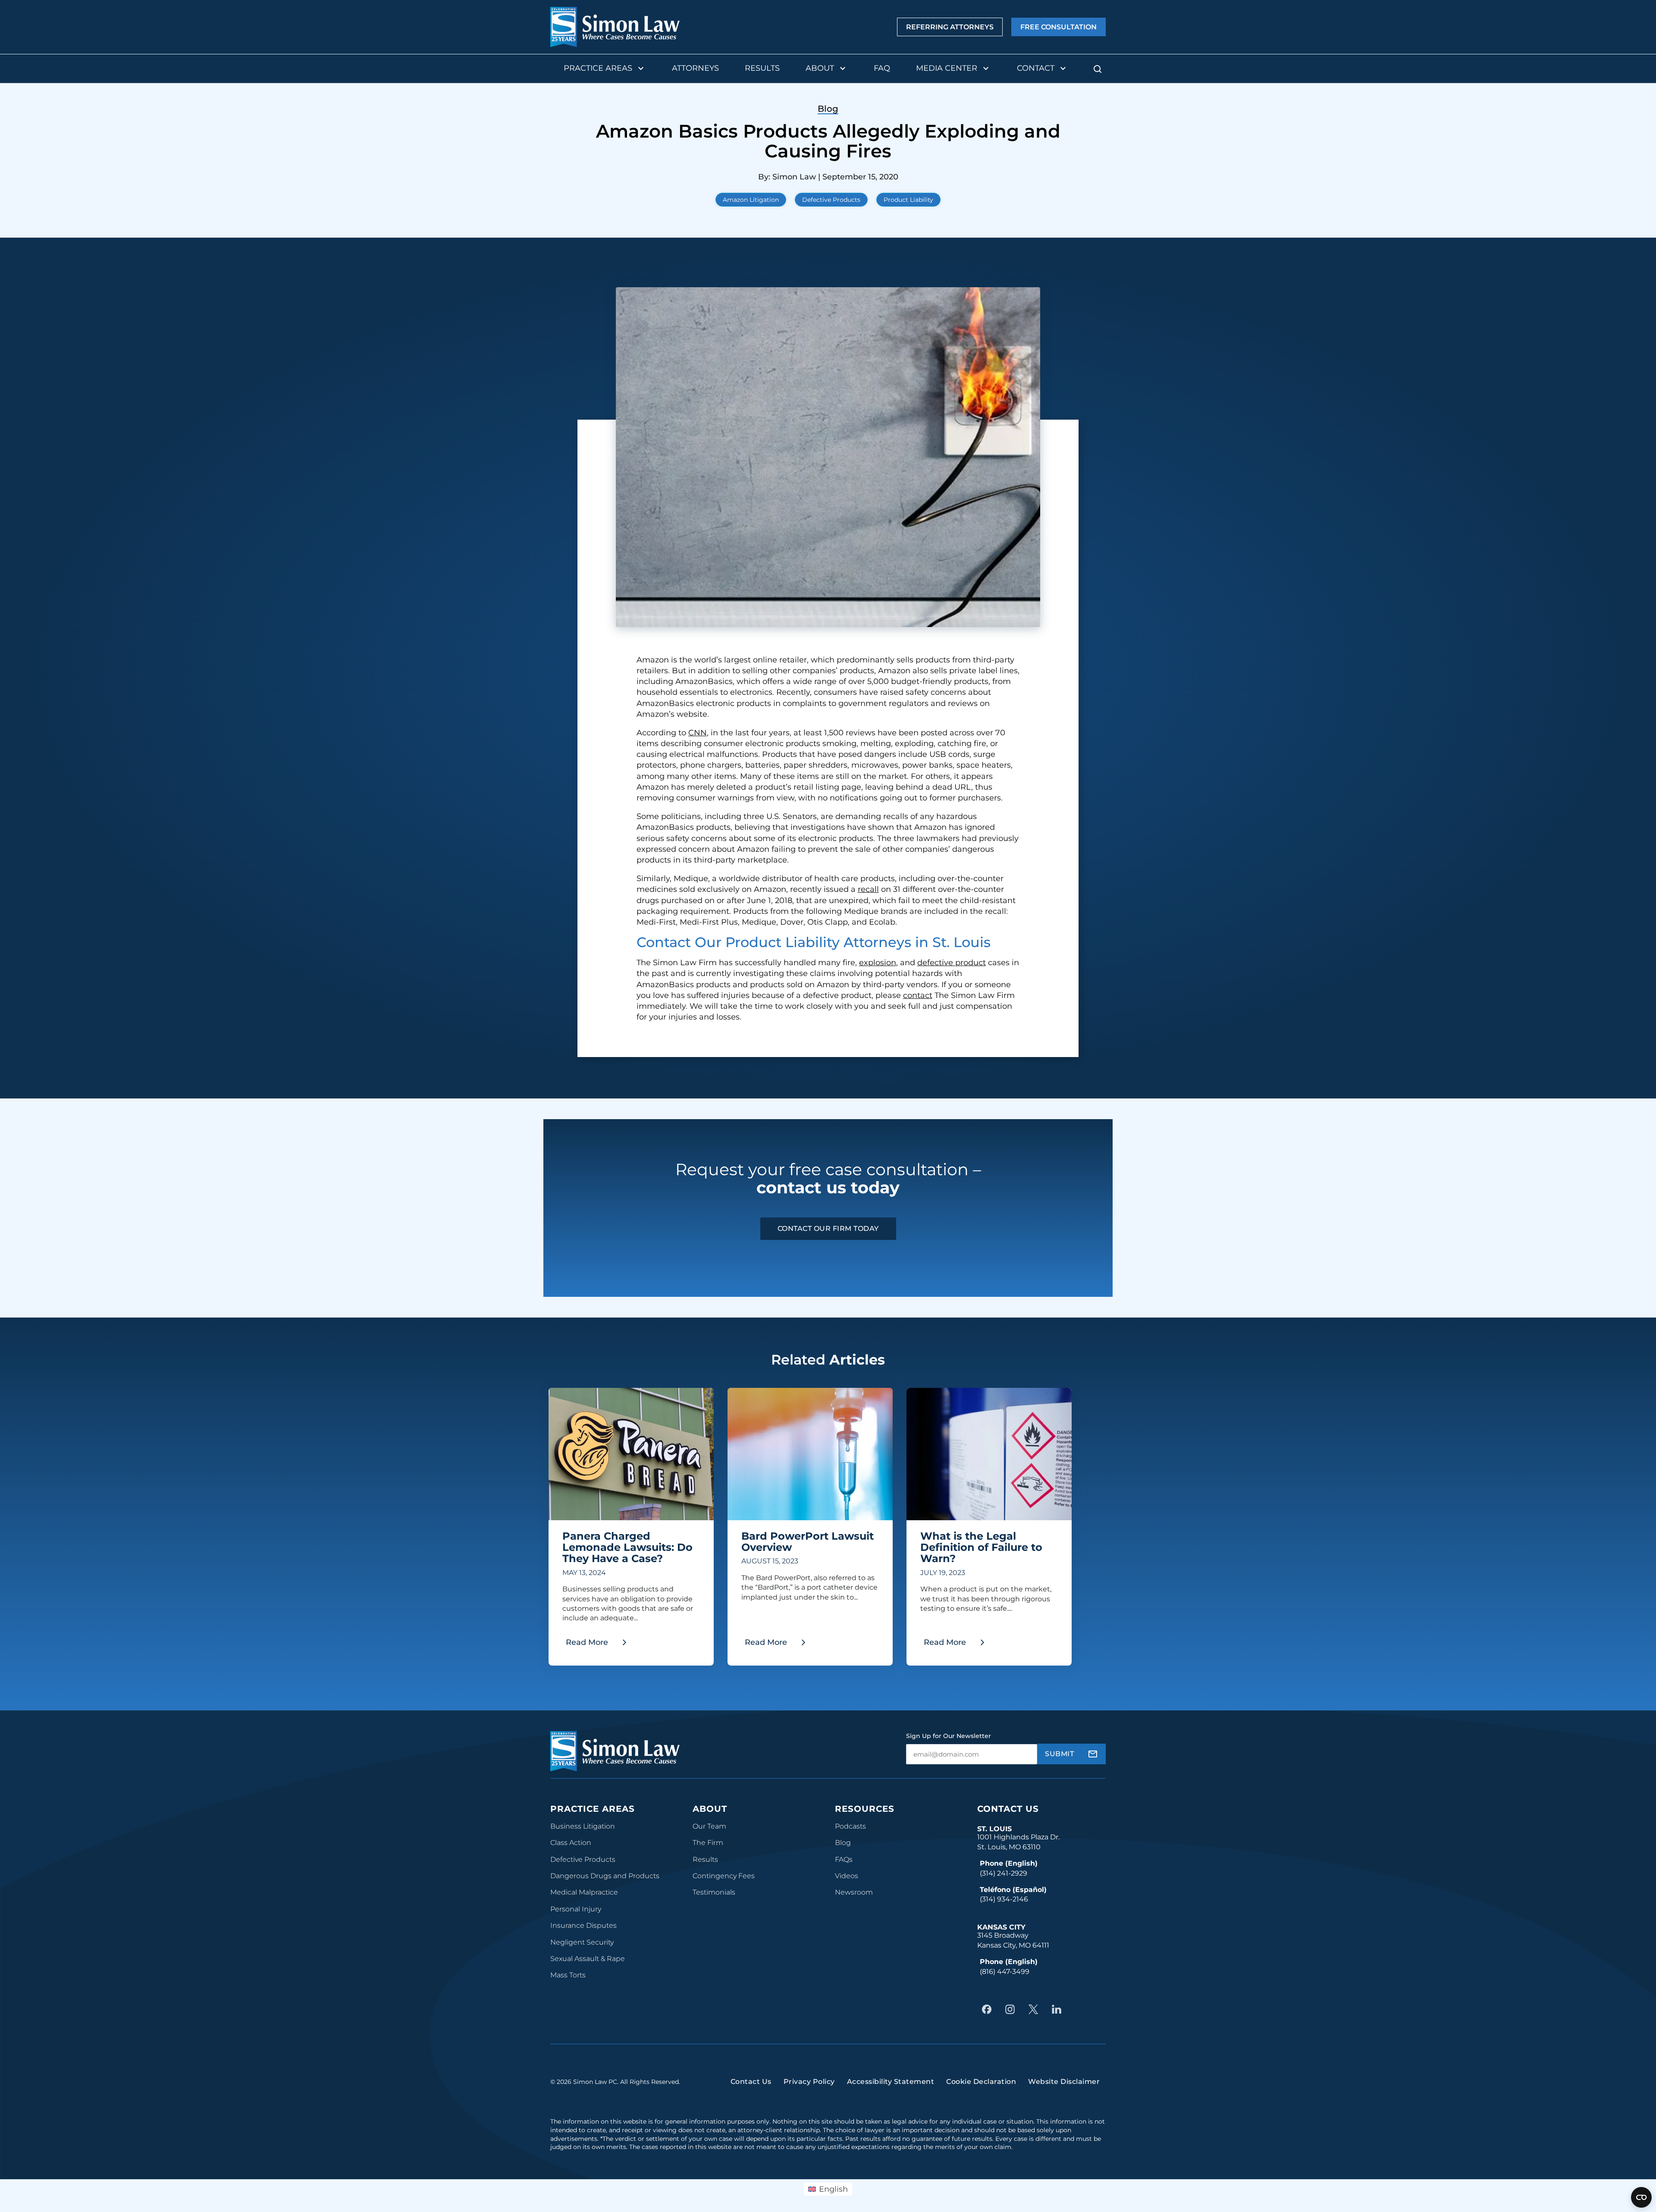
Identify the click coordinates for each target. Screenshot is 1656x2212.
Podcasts (850, 1826)
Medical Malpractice (584, 1892)
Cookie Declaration (981, 2082)
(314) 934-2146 (1004, 1899)
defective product (952, 963)
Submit (1059, 1754)
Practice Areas (598, 68)
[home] (615, 27)
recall (868, 889)
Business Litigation (583, 1826)
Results (762, 68)
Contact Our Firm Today (828, 1228)
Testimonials (714, 1892)
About (820, 68)
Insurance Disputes (583, 1925)
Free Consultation (1059, 27)
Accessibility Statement (891, 2082)
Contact (1036, 68)
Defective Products (831, 200)
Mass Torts (568, 1975)
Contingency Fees (724, 1876)
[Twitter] (1035, 2009)
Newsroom (854, 1892)
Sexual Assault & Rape (588, 1959)
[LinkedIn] (1059, 2009)
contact (918, 995)
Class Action (571, 1843)
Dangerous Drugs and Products (605, 1876)
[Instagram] (1012, 2009)
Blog (843, 1843)
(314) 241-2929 (1004, 1873)
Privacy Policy (809, 2082)
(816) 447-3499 (1005, 1972)
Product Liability (908, 200)
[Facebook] (989, 2009)
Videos (847, 1876)
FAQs (844, 1859)
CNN (698, 733)
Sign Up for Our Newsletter (949, 1736)
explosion (878, 963)
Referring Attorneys (950, 27)
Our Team (709, 1826)
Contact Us (1008, 1809)
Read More (600, 1645)
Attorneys (695, 68)
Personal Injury (576, 1909)
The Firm (708, 1843)
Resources (865, 1809)
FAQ (882, 68)
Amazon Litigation (751, 200)
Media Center (947, 68)
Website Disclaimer (1064, 2082)
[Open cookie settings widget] (1641, 2197)
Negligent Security (582, 1942)
